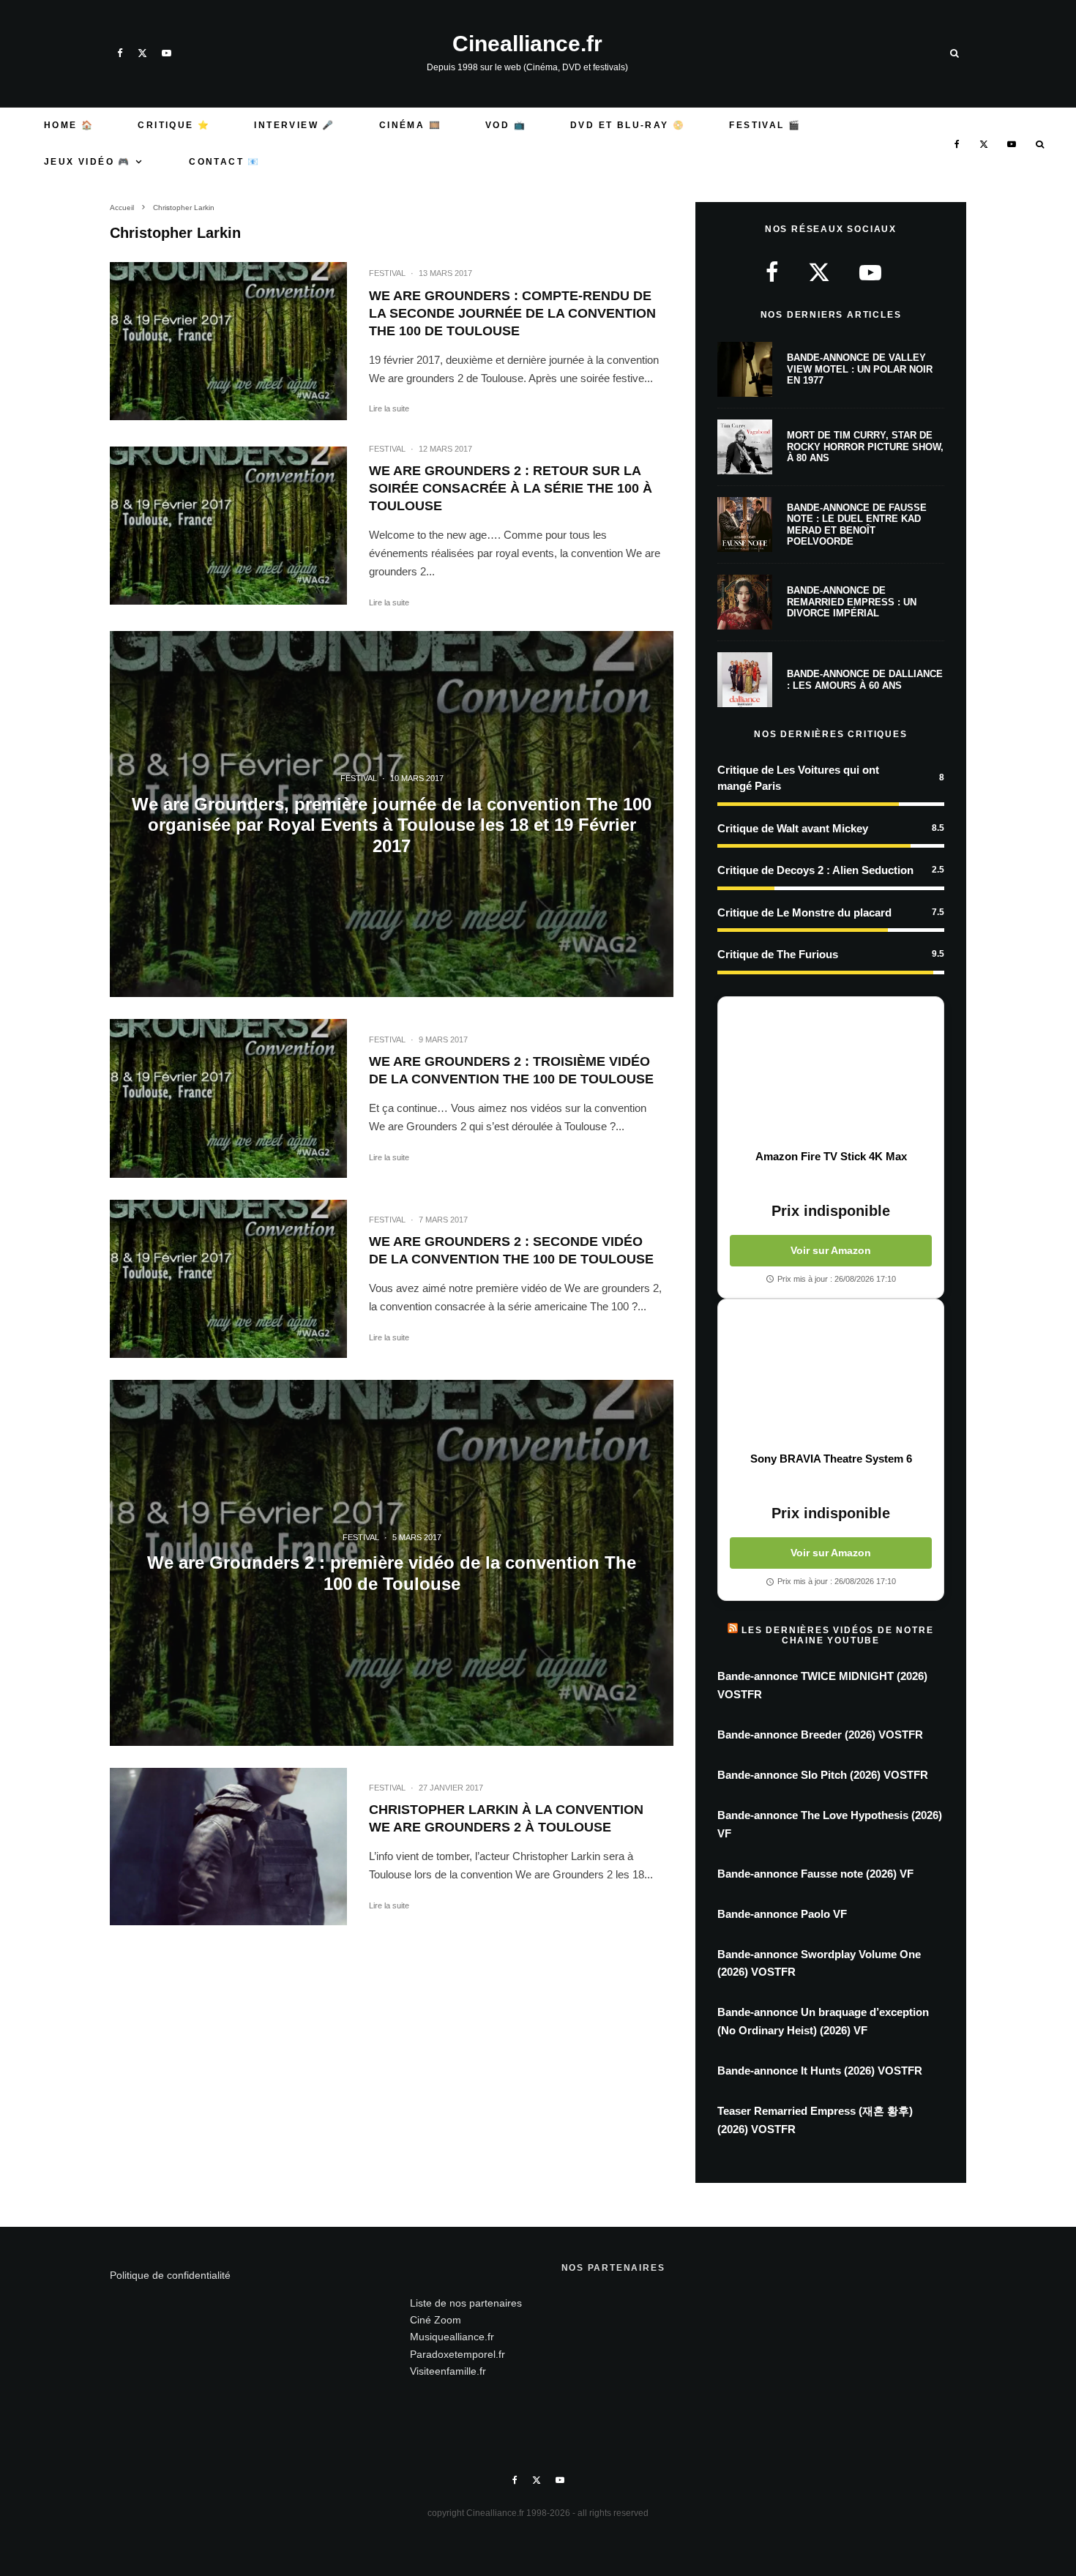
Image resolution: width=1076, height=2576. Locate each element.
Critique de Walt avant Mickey (793, 828)
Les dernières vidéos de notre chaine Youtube (837, 1635)
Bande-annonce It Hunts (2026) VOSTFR (820, 2071)
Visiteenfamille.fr (448, 2371)
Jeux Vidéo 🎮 (87, 162)
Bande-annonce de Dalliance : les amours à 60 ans (865, 680)
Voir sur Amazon (831, 1250)
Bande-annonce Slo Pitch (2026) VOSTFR (823, 1775)
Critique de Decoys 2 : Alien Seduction (815, 870)
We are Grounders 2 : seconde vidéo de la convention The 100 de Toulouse (511, 1250)
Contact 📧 (225, 162)
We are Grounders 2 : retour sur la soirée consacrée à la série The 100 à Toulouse (511, 488)
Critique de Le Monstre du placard (804, 912)
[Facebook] (120, 53)
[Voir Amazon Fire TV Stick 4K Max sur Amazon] (831, 1073)
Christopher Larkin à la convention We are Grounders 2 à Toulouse (506, 1818)
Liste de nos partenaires (466, 2303)
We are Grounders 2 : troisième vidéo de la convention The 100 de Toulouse (511, 1070)
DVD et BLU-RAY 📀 (628, 125)
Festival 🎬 (765, 125)
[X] (142, 53)
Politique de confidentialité (170, 2275)
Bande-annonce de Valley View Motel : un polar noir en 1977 (860, 369)
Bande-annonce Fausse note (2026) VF (815, 1874)
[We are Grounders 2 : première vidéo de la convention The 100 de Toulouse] (392, 1563)
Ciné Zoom (436, 2320)
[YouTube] (167, 53)
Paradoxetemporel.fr (457, 2354)
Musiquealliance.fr (452, 2337)
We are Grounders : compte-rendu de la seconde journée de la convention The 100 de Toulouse (512, 313)
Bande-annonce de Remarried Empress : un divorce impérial (852, 602)
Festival (387, 273)
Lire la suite (389, 408)
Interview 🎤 (294, 125)
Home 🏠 (69, 125)
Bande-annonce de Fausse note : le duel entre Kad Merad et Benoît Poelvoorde (857, 525)
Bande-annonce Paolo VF (782, 1914)
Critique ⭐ (174, 125)
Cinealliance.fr (527, 44)
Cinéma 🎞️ (410, 125)
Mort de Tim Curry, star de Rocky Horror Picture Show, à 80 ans (865, 447)
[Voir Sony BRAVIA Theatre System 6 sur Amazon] (831, 1375)
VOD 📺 (506, 125)
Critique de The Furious (778, 954)
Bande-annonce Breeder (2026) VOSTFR (820, 1735)
